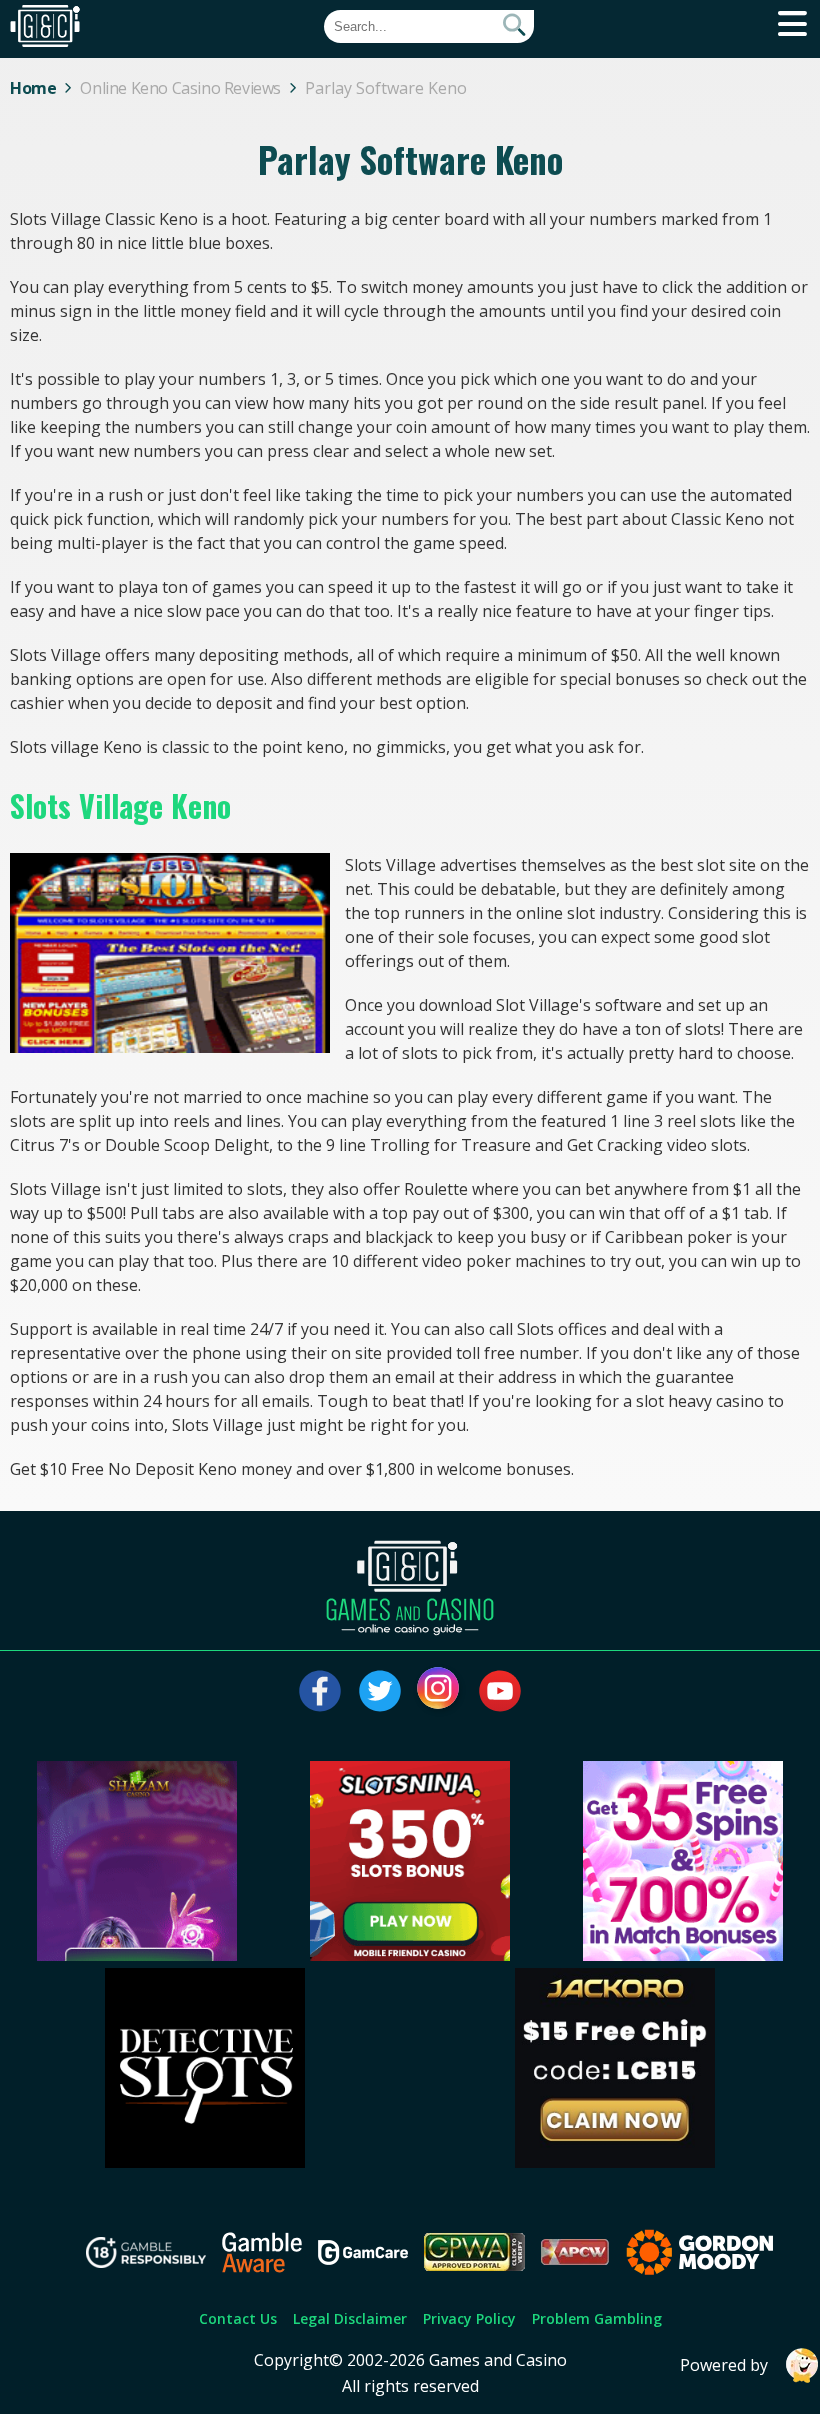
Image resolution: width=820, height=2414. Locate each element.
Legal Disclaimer (350, 2318)
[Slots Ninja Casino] (410, 1955)
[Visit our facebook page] (320, 1691)
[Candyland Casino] (683, 1955)
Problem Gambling (597, 2318)
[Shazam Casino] (137, 1955)
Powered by (724, 2365)
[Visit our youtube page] (500, 1691)
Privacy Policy (469, 2318)
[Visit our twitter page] (380, 1691)
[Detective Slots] (205, 2162)
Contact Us (238, 2318)
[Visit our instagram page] (440, 1691)
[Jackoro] (615, 2162)
